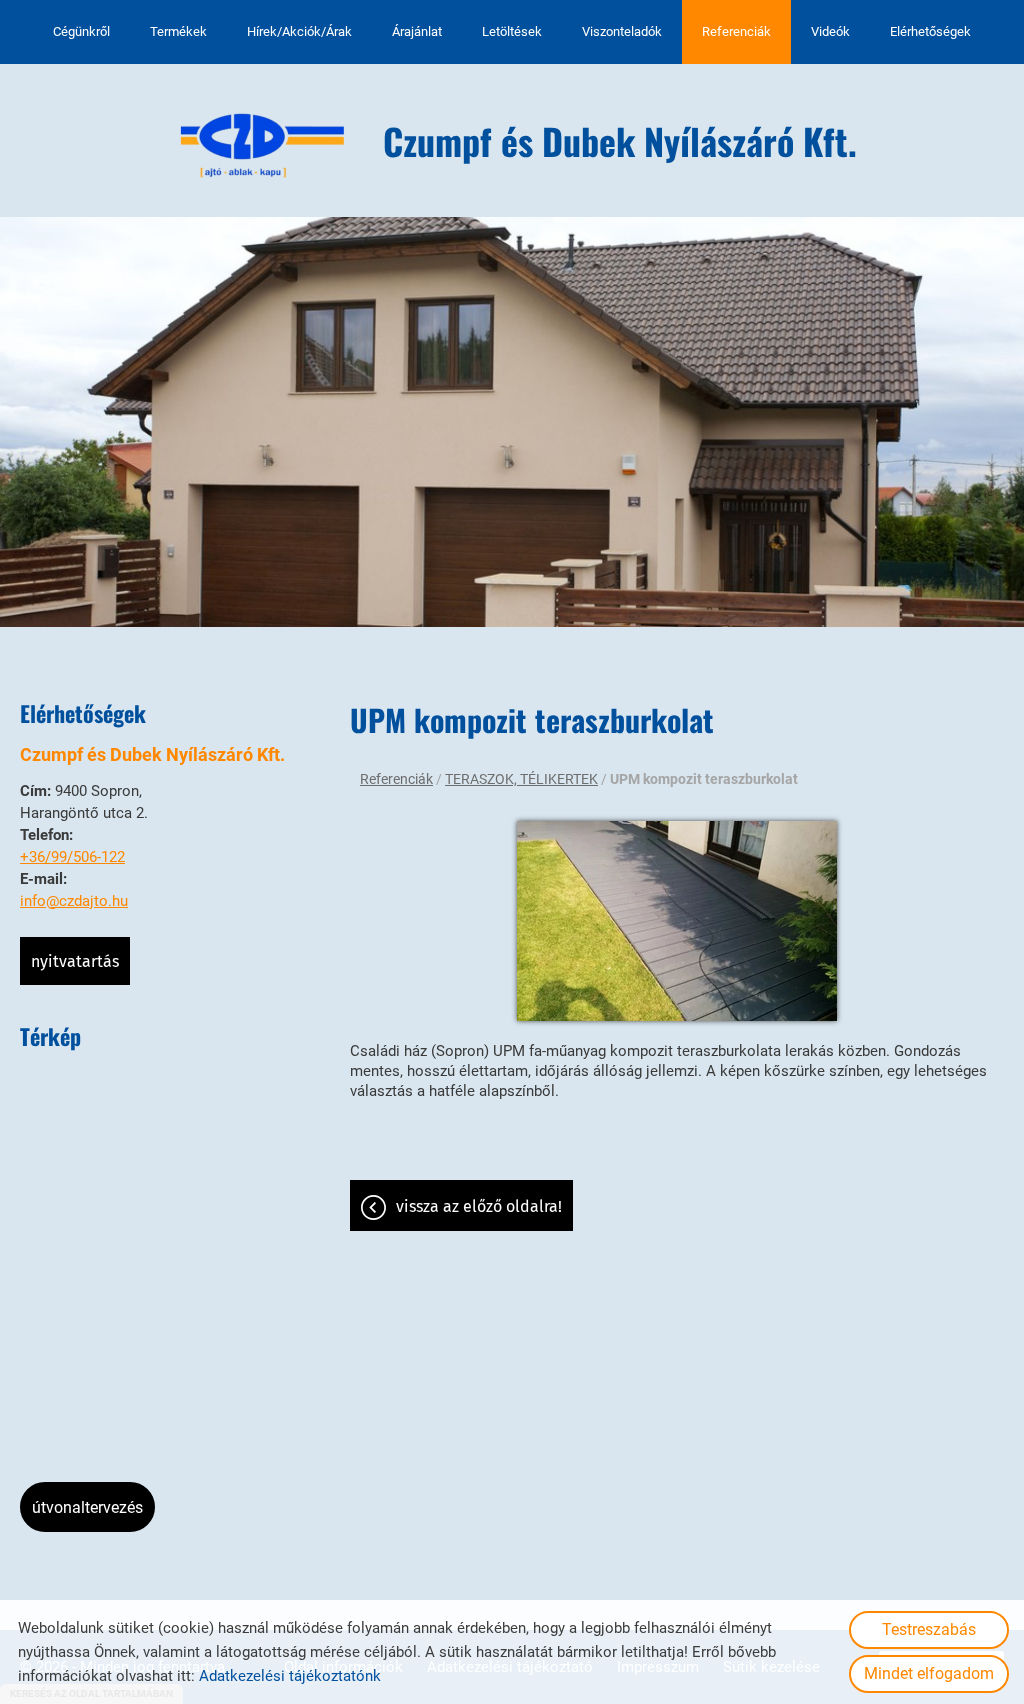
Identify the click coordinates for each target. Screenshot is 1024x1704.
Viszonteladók (622, 31)
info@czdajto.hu (74, 901)
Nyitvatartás (75, 961)
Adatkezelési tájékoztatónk (290, 1676)
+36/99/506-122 (72, 857)
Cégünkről (81, 31)
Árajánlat (417, 31)
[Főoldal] (263, 146)
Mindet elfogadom (929, 1673)
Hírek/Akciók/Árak (299, 31)
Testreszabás (929, 1629)
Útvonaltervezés (87, 1507)
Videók (830, 31)
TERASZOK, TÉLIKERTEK (521, 779)
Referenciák (736, 31)
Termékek (178, 31)
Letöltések (512, 31)
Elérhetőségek (930, 31)
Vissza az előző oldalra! (479, 1206)
